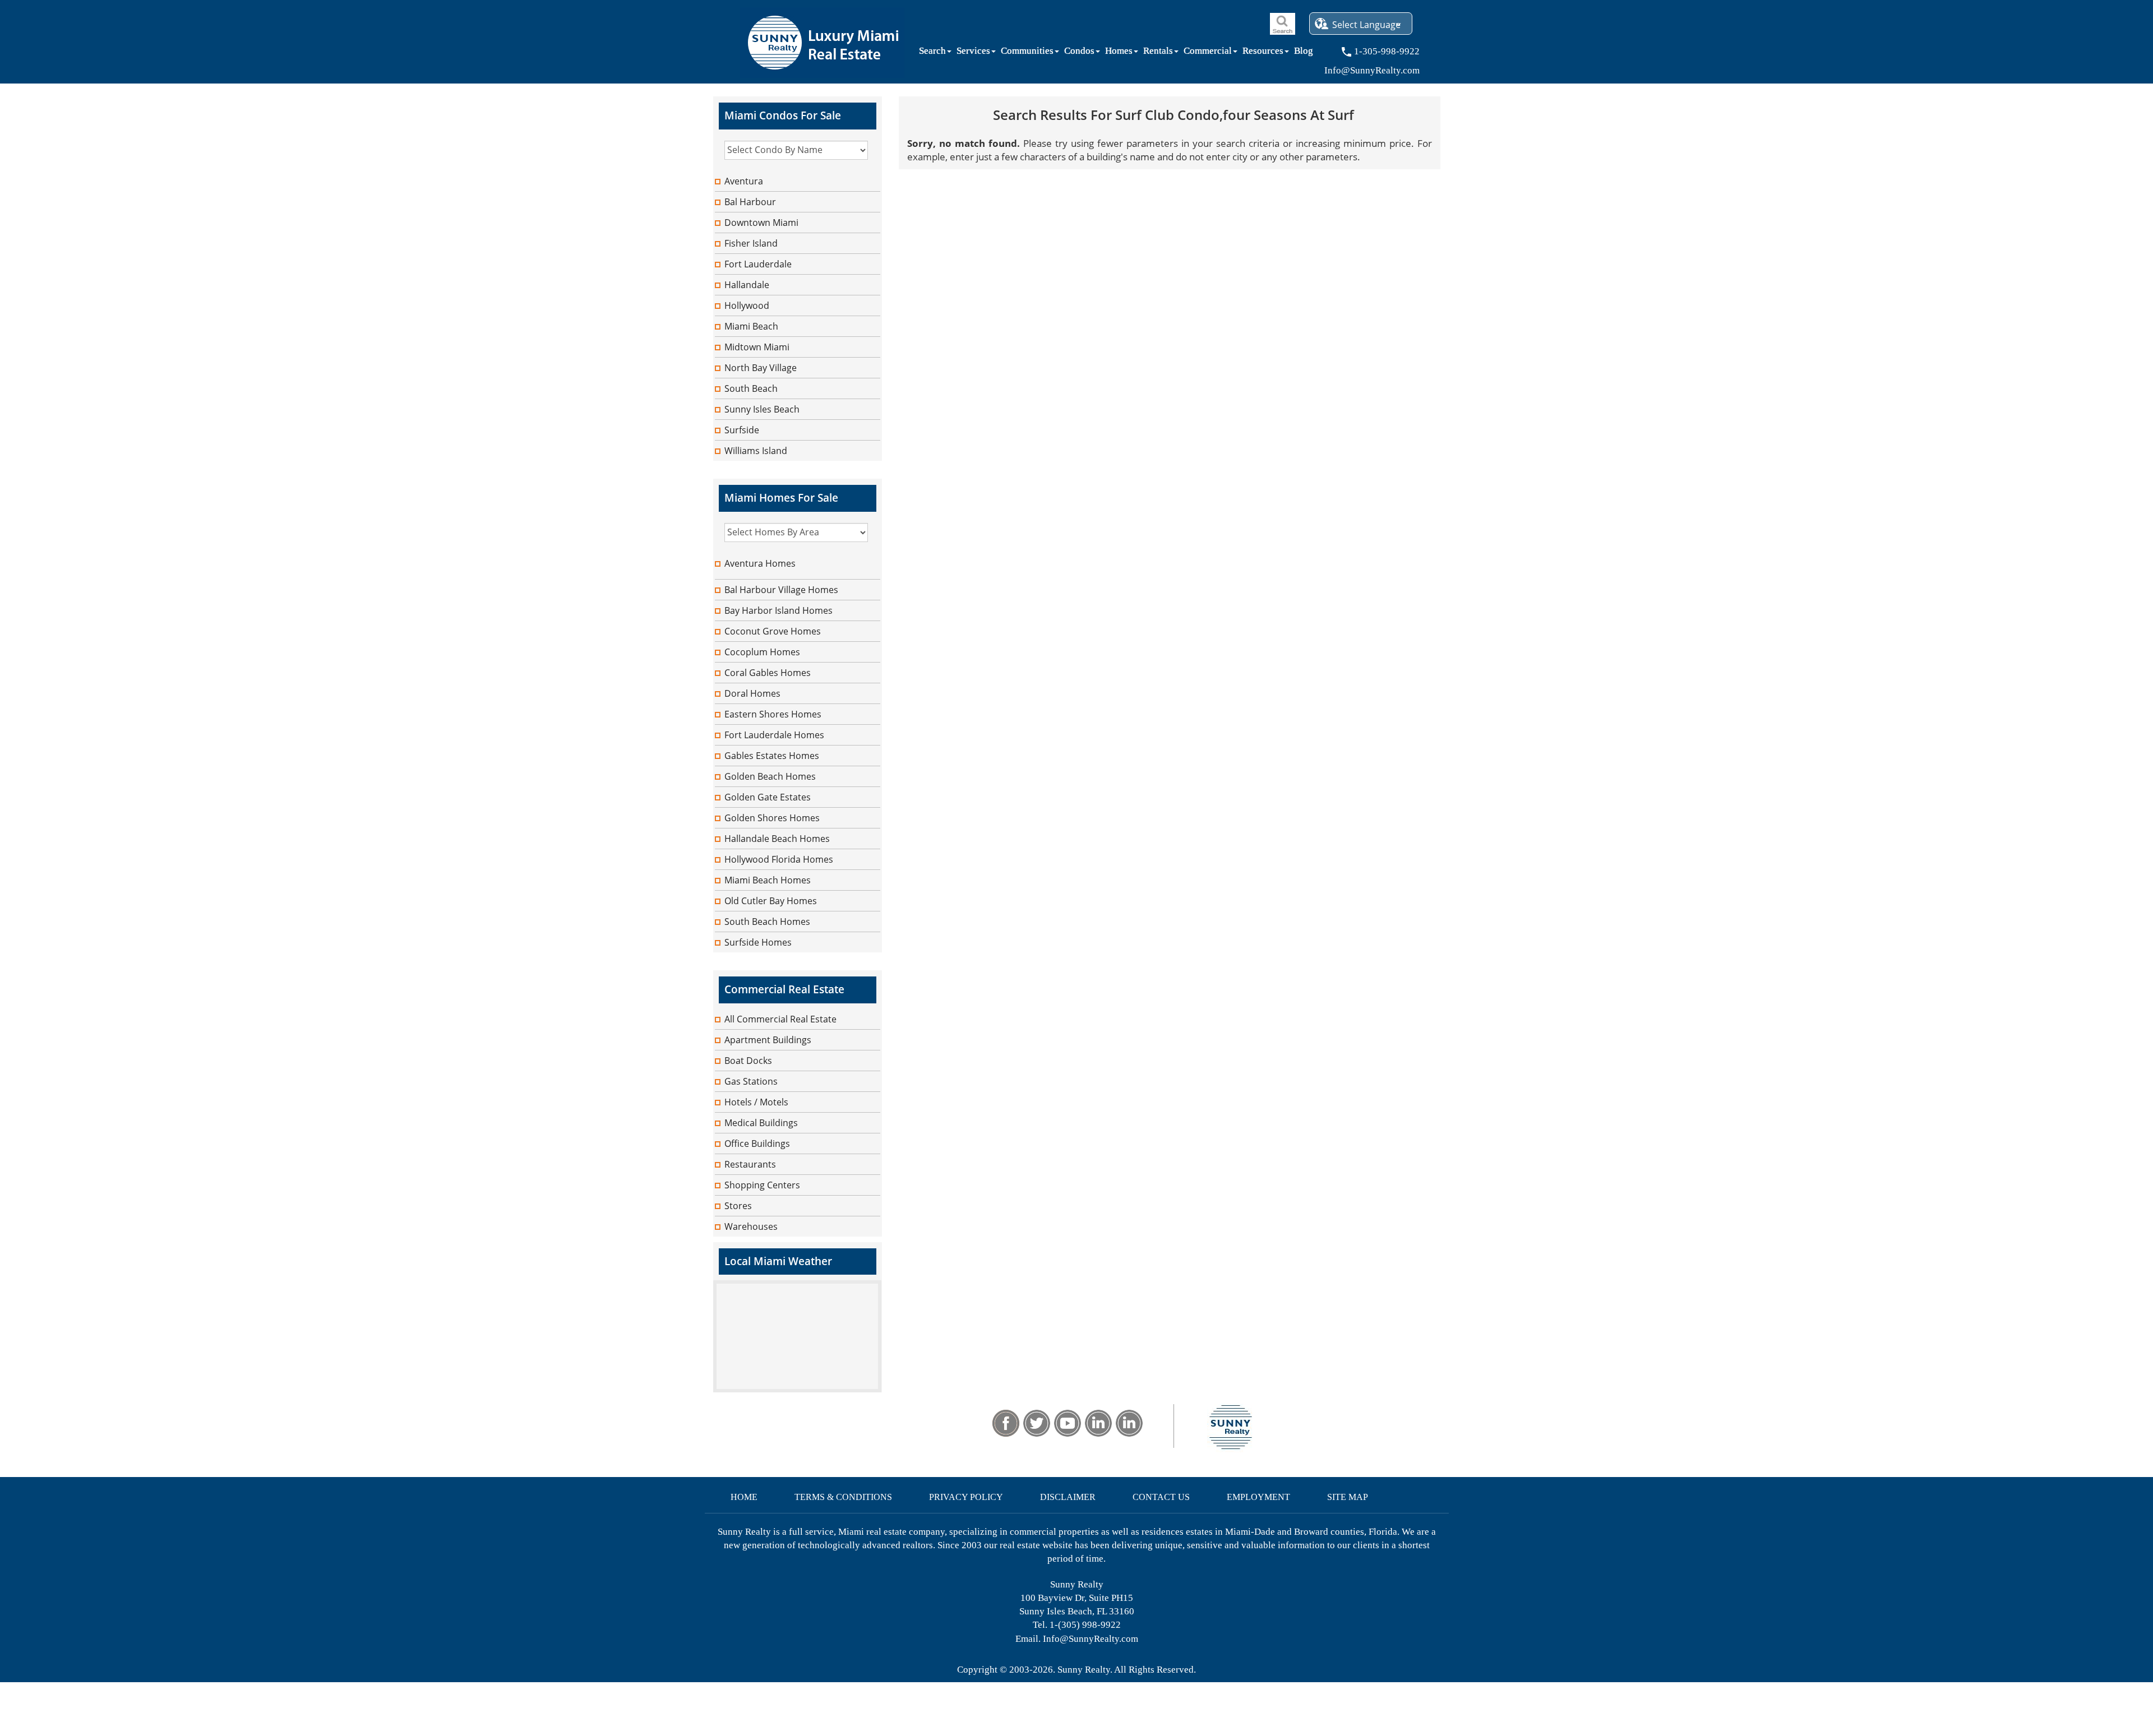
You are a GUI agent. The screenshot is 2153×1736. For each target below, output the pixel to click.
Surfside (742, 430)
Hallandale (747, 285)
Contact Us (1161, 1497)
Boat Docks (748, 1061)
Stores (738, 1206)
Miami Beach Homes (768, 880)
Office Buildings (757, 1144)
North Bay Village (761, 368)
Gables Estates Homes (772, 756)
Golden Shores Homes (772, 818)
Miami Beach (751, 326)
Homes (1119, 53)
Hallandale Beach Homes (777, 839)
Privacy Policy (966, 1497)
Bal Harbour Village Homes (781, 590)
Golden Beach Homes (770, 776)
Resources (1263, 53)
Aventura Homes (760, 563)
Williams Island (756, 451)
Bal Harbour (750, 202)
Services (973, 53)
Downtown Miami (761, 223)
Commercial (1208, 53)
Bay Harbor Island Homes (779, 610)
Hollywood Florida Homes (779, 859)
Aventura (744, 181)
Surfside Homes (758, 942)
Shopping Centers (762, 1185)
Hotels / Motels (756, 1102)
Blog (1304, 53)
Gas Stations (751, 1081)
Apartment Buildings (768, 1040)
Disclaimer (1068, 1497)
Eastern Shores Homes (773, 714)
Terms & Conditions (843, 1497)
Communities (1027, 53)
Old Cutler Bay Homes (771, 901)
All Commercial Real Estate (780, 1019)
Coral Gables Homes (768, 673)
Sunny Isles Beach (762, 409)
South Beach (751, 388)
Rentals (1158, 53)
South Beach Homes (767, 922)
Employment (1258, 1497)
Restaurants (750, 1164)
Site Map (1348, 1497)
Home (744, 1497)
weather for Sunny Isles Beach (797, 1387)
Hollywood (747, 305)
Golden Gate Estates (768, 797)
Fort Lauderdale (758, 264)
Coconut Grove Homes (773, 631)
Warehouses (751, 1226)
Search (932, 53)
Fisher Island (751, 243)
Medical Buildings (761, 1123)
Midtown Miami (757, 347)
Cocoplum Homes (762, 652)
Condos (1079, 53)
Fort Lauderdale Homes (774, 735)
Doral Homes (752, 693)
